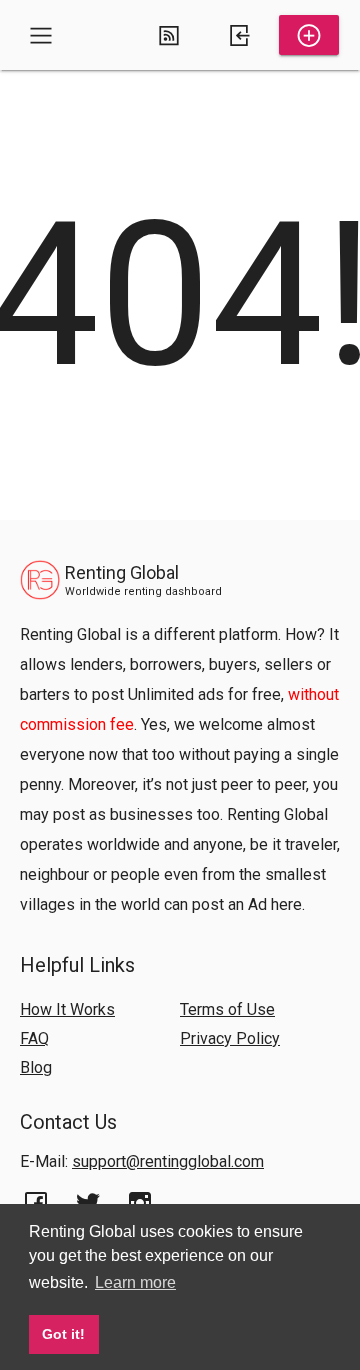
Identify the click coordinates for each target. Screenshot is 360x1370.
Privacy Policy (230, 1038)
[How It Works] (169, 35)
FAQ (34, 1038)
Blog (36, 1067)
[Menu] (41, 35)
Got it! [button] (63, 1334)
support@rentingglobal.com (168, 1161)
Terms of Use (227, 1009)
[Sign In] (239, 35)
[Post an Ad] (309, 35)
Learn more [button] (135, 1282)
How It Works (67, 1009)
